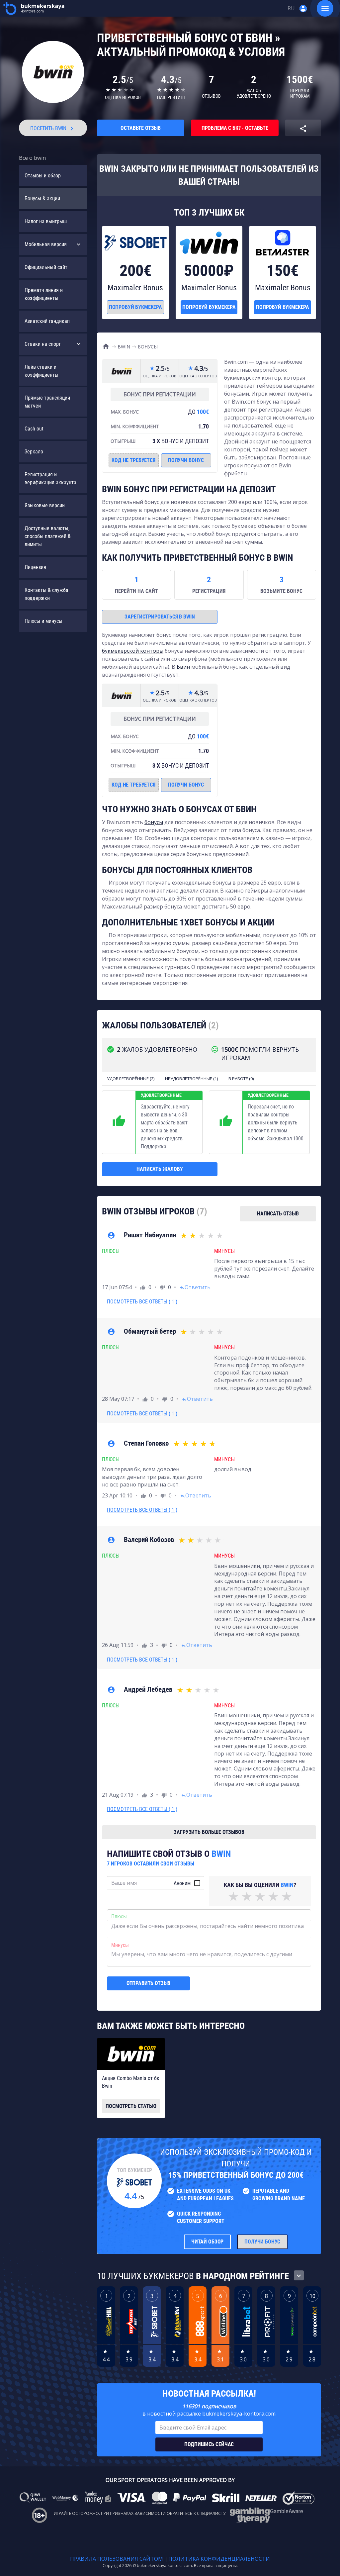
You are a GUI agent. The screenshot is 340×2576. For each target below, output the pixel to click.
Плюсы (119, 1916)
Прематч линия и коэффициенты (44, 294)
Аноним (182, 1883)
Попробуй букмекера (135, 307)
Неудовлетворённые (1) (191, 1079)
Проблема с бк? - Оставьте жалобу (235, 131)
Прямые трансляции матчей (47, 402)
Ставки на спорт (43, 344)
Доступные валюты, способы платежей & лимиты (48, 536)
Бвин (183, 667)
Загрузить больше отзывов (209, 1832)
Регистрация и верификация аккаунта (50, 478)
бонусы (154, 822)
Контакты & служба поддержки (46, 594)
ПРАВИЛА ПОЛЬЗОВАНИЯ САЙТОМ (117, 2559)
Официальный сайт (46, 267)
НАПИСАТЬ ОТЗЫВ (278, 1214)
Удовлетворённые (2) (131, 1079)
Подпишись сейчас (209, 2444)
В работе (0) (241, 1079)
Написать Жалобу (160, 1169)
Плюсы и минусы (43, 621)
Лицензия (35, 567)
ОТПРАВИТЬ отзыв (149, 1983)
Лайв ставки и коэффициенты (42, 371)
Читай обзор (207, 2242)
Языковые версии (45, 505)
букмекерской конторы (133, 651)
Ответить (195, 1287)
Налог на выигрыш (46, 221)
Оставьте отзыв (141, 128)
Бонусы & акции (42, 198)
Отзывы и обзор (43, 176)
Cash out (34, 429)
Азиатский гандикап (47, 321)
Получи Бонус (262, 2242)
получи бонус (186, 460)
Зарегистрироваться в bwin (160, 617)
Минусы (120, 1945)
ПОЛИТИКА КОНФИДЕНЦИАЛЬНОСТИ (219, 2559)
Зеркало (34, 452)
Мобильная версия (46, 244)
